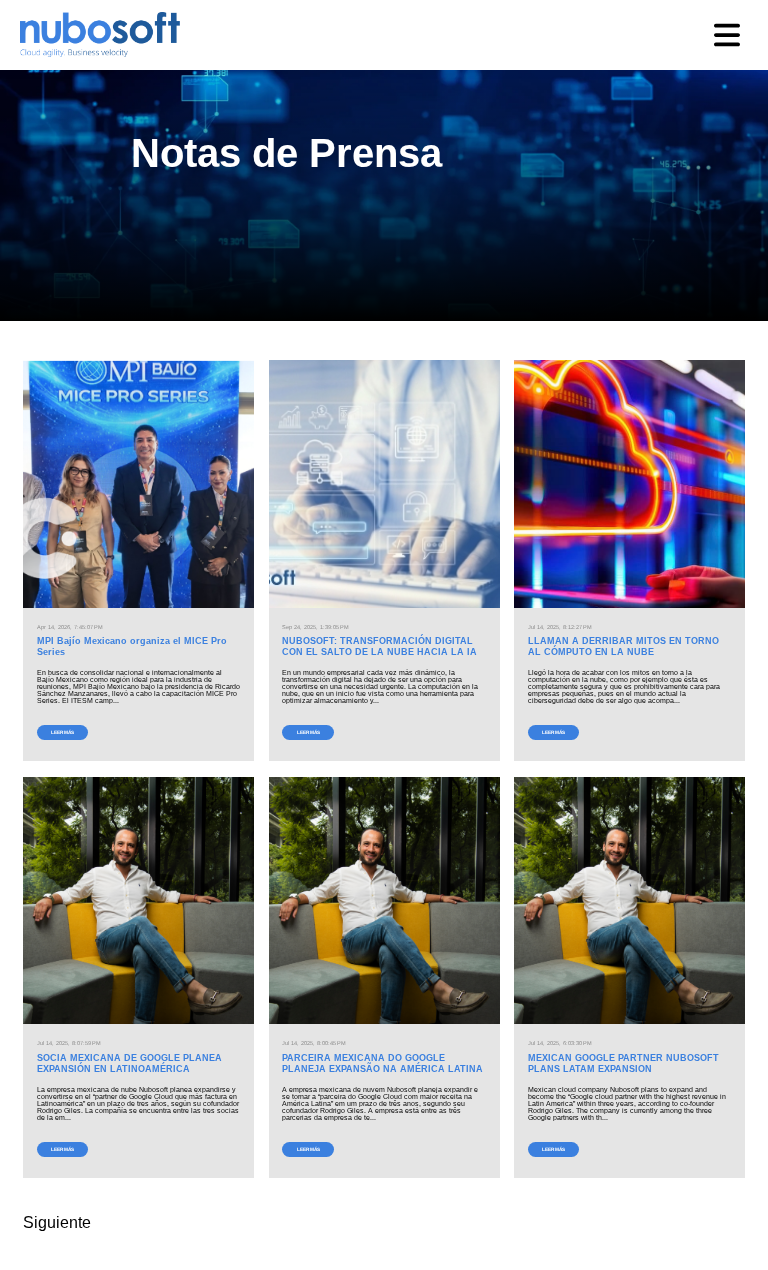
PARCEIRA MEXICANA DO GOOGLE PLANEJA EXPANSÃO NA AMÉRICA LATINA (382, 1063)
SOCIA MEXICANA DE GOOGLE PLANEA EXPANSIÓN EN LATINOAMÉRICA (129, 1063)
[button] (727, 35)
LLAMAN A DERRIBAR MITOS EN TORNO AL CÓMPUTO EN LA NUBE (623, 646)
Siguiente (57, 1222)
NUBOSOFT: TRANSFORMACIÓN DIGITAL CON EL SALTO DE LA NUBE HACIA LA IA (379, 646)
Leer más (62, 732)
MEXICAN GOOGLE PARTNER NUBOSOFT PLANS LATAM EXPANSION (623, 1063)
